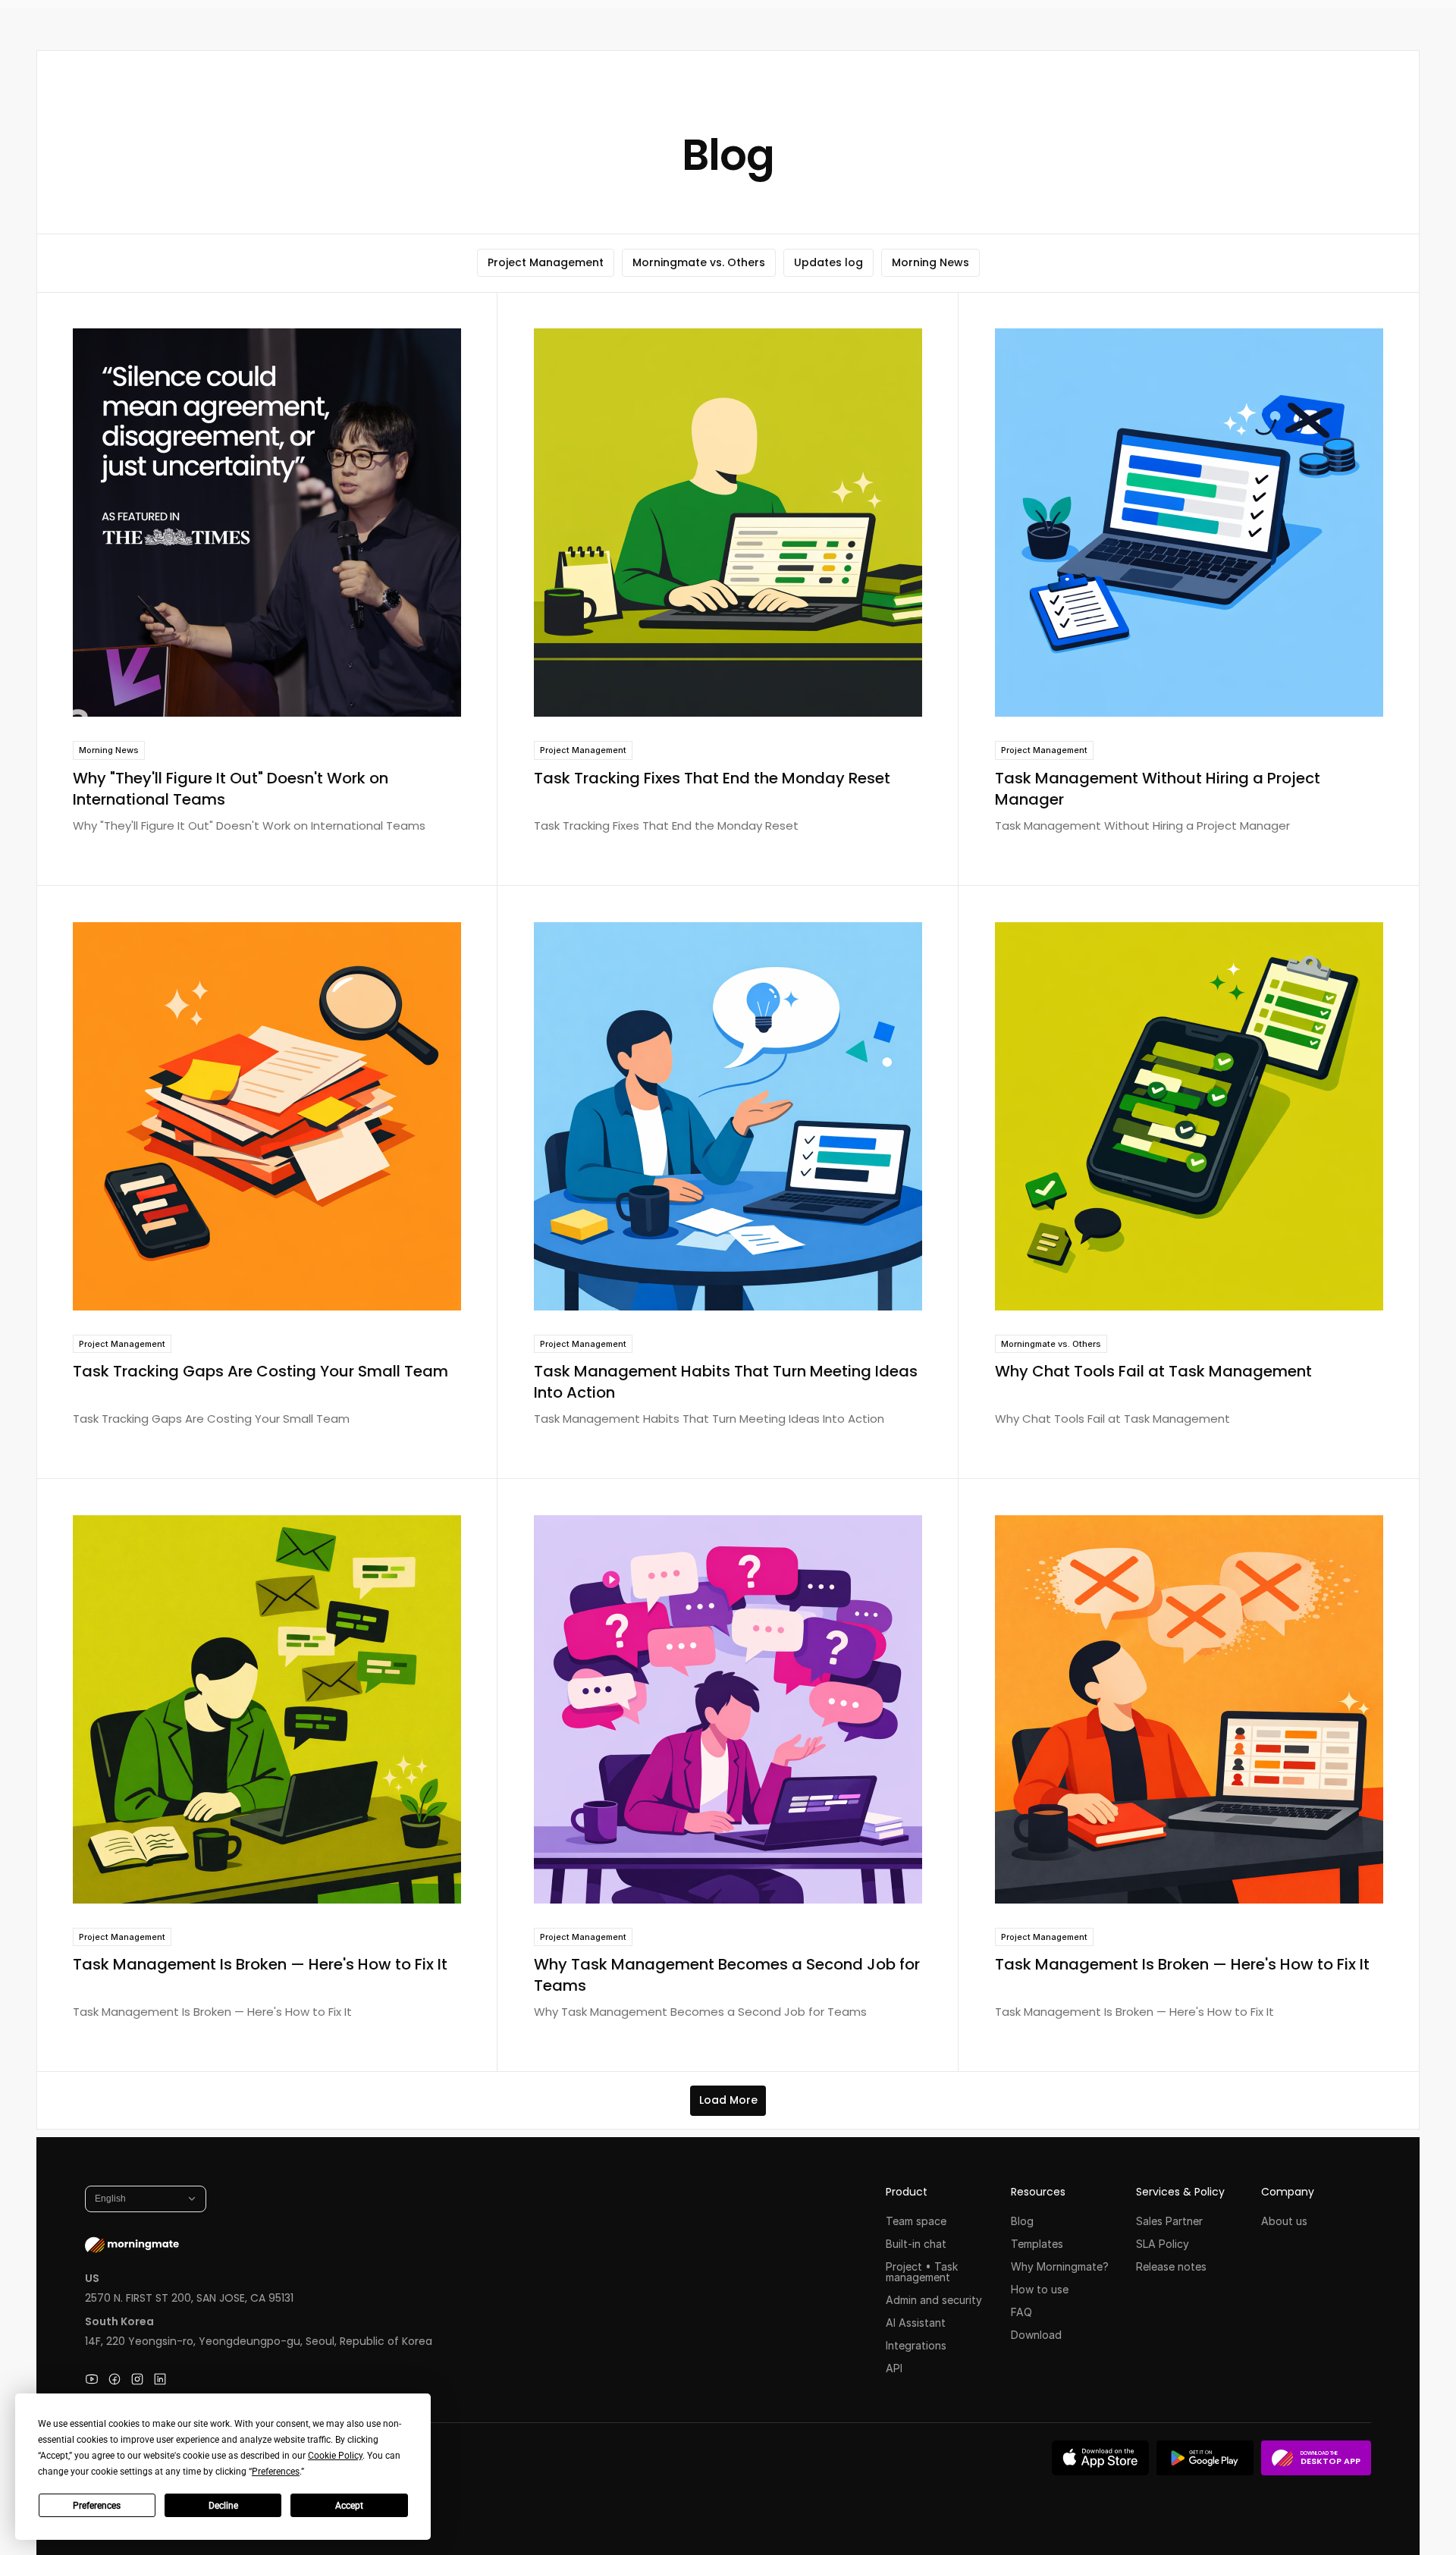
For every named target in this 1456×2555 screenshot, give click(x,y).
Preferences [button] (276, 2472)
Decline (223, 2506)
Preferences (97, 2506)
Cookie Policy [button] (335, 2456)
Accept (349, 2506)
